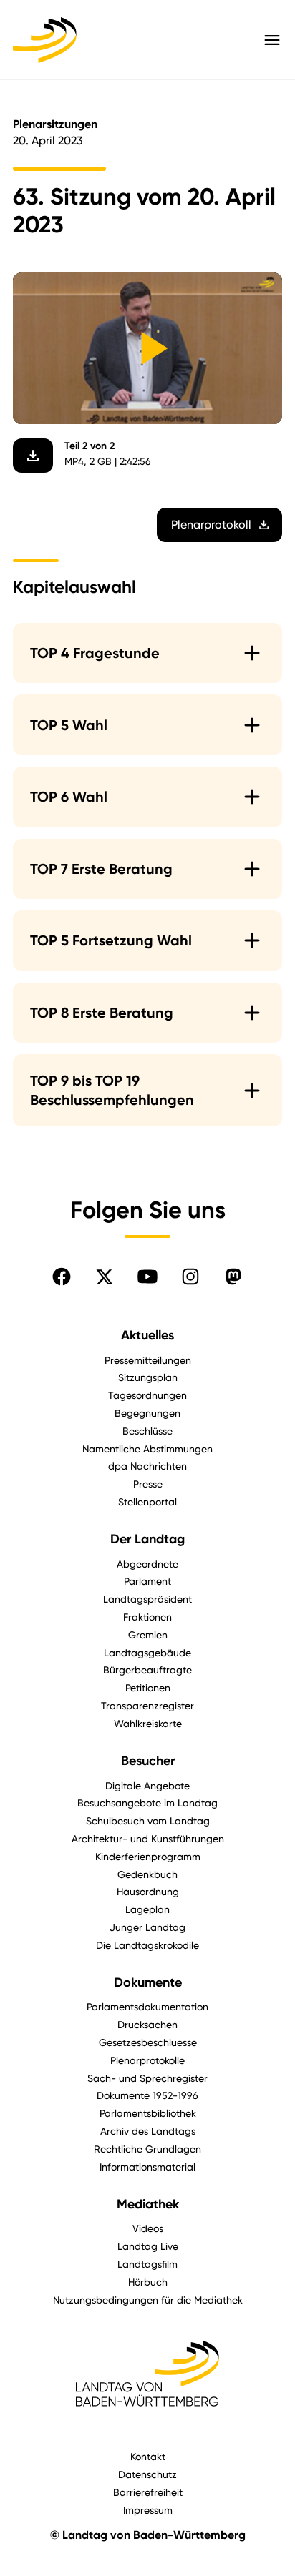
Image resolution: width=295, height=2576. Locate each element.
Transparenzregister (147, 1705)
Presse (148, 1484)
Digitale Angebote (147, 1785)
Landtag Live (148, 2246)
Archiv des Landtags (148, 2131)
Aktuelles (147, 1335)
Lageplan (147, 1909)
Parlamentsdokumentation (147, 2006)
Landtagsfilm (147, 2264)
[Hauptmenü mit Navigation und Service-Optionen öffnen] (272, 40)
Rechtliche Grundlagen (147, 2149)
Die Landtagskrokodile (147, 1945)
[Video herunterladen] (33, 456)
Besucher (148, 1761)
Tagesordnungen (147, 1395)
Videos (148, 2228)
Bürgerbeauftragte (147, 1670)
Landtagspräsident (147, 1599)
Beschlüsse (147, 1431)
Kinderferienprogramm (148, 1856)
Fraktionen (147, 1617)
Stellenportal (147, 1501)
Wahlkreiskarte (148, 1723)
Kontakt (148, 2456)
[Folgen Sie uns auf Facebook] (62, 1277)
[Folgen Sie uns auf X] (105, 1277)
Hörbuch (148, 2282)
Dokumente (148, 1982)
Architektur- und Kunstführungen (148, 1838)
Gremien (148, 1634)
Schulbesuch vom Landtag (148, 1820)
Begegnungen (147, 1413)
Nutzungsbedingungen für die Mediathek (148, 2300)
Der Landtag (147, 1539)
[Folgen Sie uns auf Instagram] (190, 1277)
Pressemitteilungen (148, 1360)
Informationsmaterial (147, 2167)
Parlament (147, 1581)
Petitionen (148, 1687)
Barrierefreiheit (148, 2492)
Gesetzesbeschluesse (148, 2042)
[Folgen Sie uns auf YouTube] (147, 1277)
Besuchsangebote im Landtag (147, 1803)
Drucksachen (147, 2024)
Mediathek (148, 2204)
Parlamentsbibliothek (148, 2113)
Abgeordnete (147, 1564)
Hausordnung (148, 1891)
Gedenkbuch (147, 1874)
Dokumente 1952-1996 (147, 2095)
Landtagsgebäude (147, 1652)
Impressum (148, 2510)
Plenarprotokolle (147, 2060)
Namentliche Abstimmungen (147, 1449)
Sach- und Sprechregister (147, 2078)
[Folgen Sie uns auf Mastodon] (233, 1277)
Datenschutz (147, 2474)
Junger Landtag (147, 1927)
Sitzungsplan (148, 1377)
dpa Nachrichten (147, 1466)
